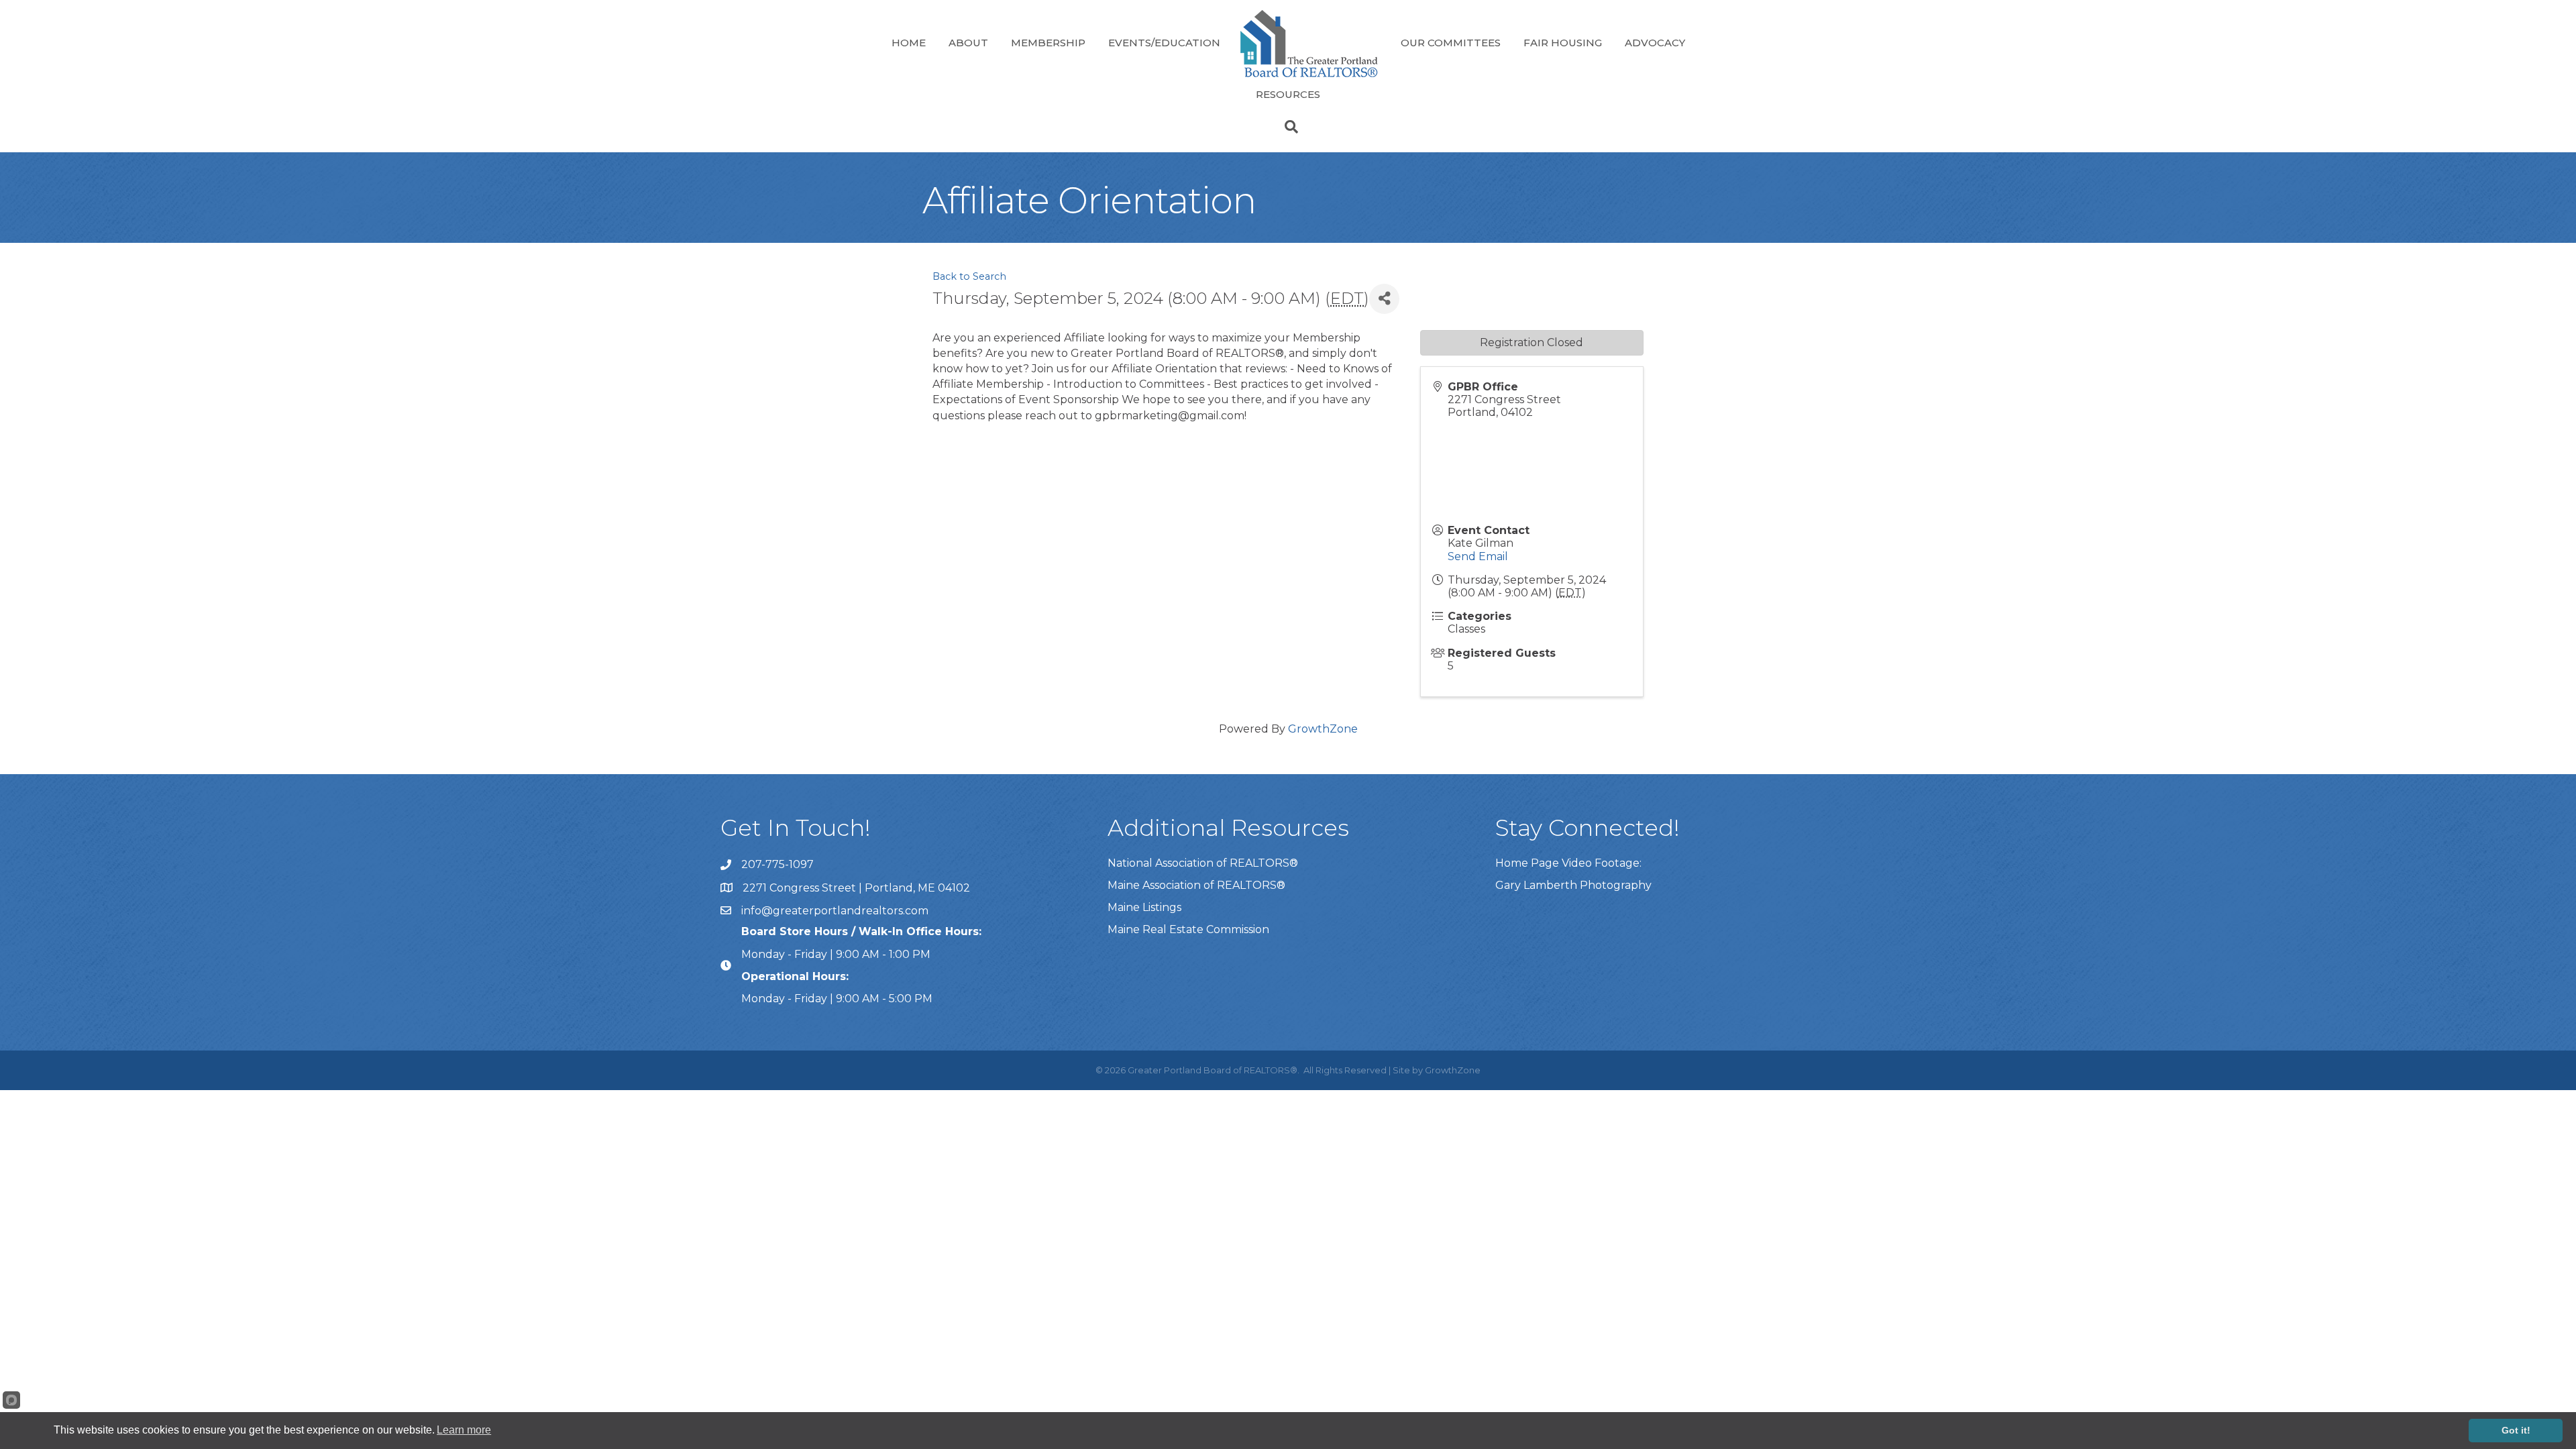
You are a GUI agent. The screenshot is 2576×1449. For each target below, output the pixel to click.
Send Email (1478, 556)
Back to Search (969, 276)
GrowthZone (1323, 729)
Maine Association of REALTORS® (1196, 885)
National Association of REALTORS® (1203, 863)
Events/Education (1164, 43)
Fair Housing (1563, 43)
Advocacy (1655, 43)
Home (909, 43)
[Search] (1288, 127)
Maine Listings (1144, 907)
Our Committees (1451, 43)
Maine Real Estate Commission (1188, 929)
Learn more (464, 1430)
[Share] (1384, 299)
